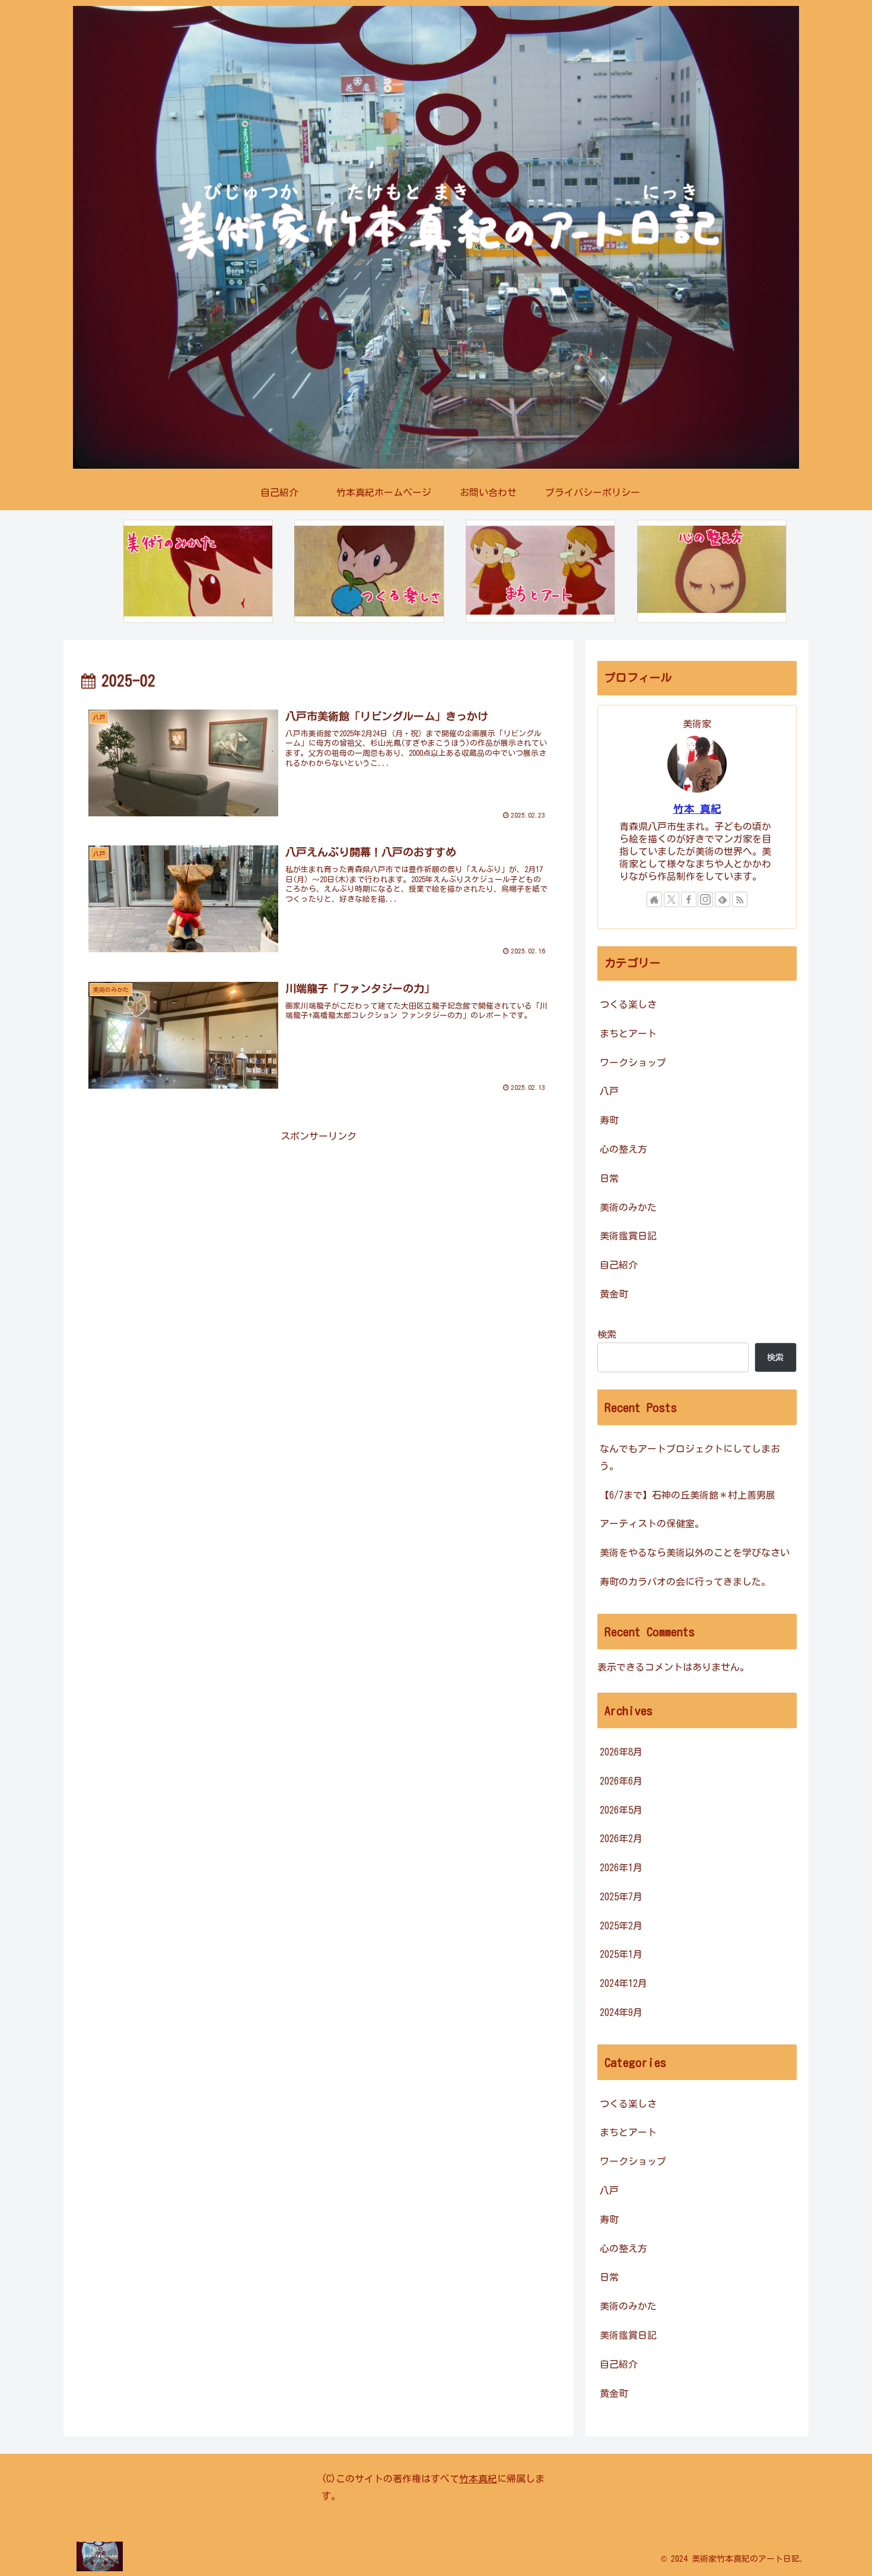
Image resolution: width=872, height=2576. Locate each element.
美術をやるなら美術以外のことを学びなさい (695, 1553)
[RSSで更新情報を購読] (740, 899)
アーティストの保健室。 (652, 1524)
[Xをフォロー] (671, 899)
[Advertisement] (319, 1228)
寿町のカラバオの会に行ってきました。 (685, 1582)
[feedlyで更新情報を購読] (723, 899)
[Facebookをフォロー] (689, 899)
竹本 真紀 (697, 809)
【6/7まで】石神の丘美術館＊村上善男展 (688, 1495)
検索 (607, 1334)
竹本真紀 (478, 2479)
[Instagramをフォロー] (705, 899)
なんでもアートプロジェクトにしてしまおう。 (690, 1457)
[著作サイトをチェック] (654, 899)
